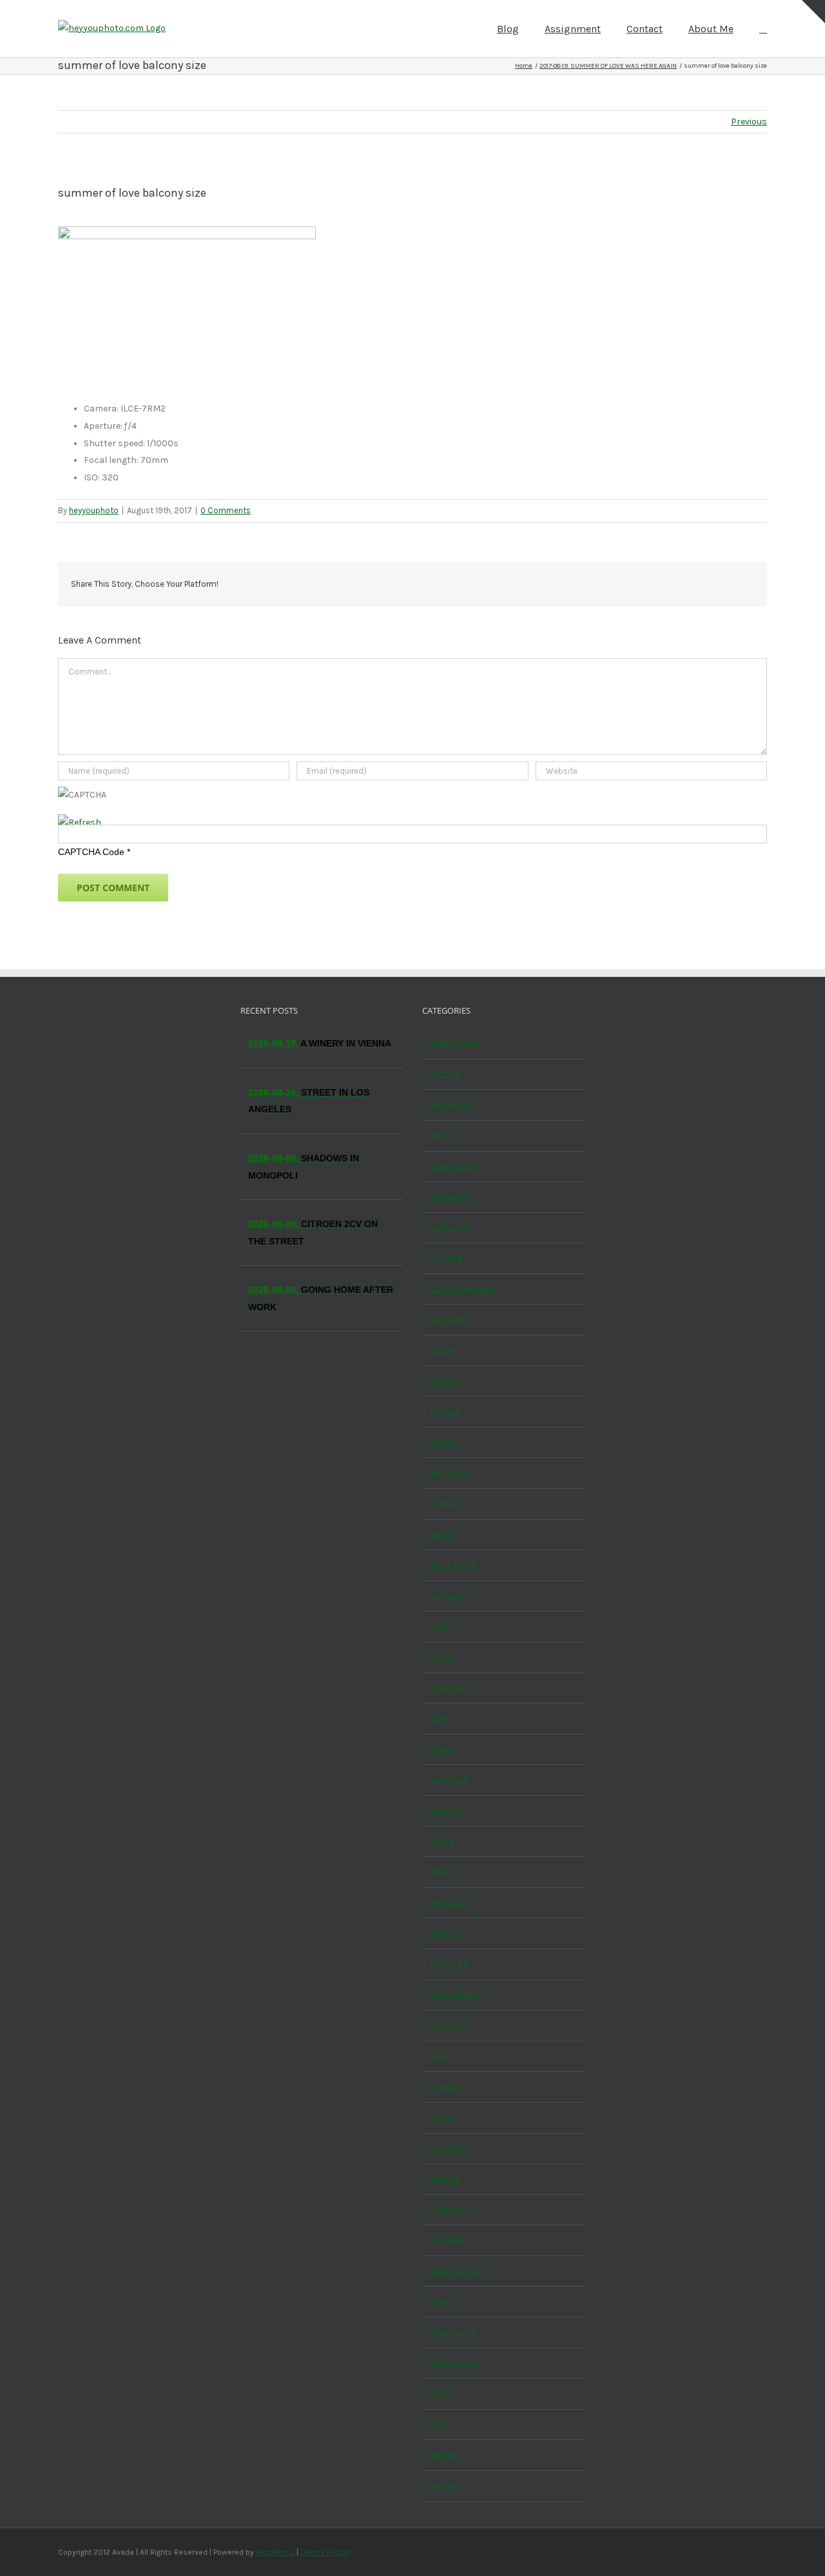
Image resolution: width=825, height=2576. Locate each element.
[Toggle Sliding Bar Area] (813, 12)
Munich (446, 1933)
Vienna (444, 2485)
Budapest (450, 1196)
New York (449, 2025)
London (446, 1810)
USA (438, 2424)
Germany (449, 1472)
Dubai (442, 1350)
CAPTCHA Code (91, 852)
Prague (445, 2086)
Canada (446, 1258)
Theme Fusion (325, 2552)
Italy (439, 1718)
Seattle (445, 2178)
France (445, 1411)
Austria (445, 1074)
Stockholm (453, 2332)
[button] (763, 28)
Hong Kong (453, 1565)
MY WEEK (449, 1964)
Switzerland (454, 2363)
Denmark (450, 1319)
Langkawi (450, 1779)
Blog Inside (453, 1166)
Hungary (448, 1596)
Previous (749, 122)
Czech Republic (462, 1289)
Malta (442, 1841)
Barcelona (451, 1104)
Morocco (449, 1903)
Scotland (449, 2148)
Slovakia (447, 2240)
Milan (442, 1872)
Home (442, 1534)
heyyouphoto (94, 510)
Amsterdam (455, 1043)
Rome (442, 2117)
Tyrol (440, 2393)
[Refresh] (80, 822)
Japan (443, 1749)
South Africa (456, 2271)
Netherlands (456, 1995)
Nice (439, 2056)
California (450, 1227)
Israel (442, 1657)
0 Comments (226, 510)
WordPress (275, 2552)
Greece (444, 1503)
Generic (446, 1442)
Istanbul (448, 1688)
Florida (444, 1381)
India (440, 1626)
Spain (442, 2301)
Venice (443, 2454)
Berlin (442, 1135)
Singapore (451, 2209)
